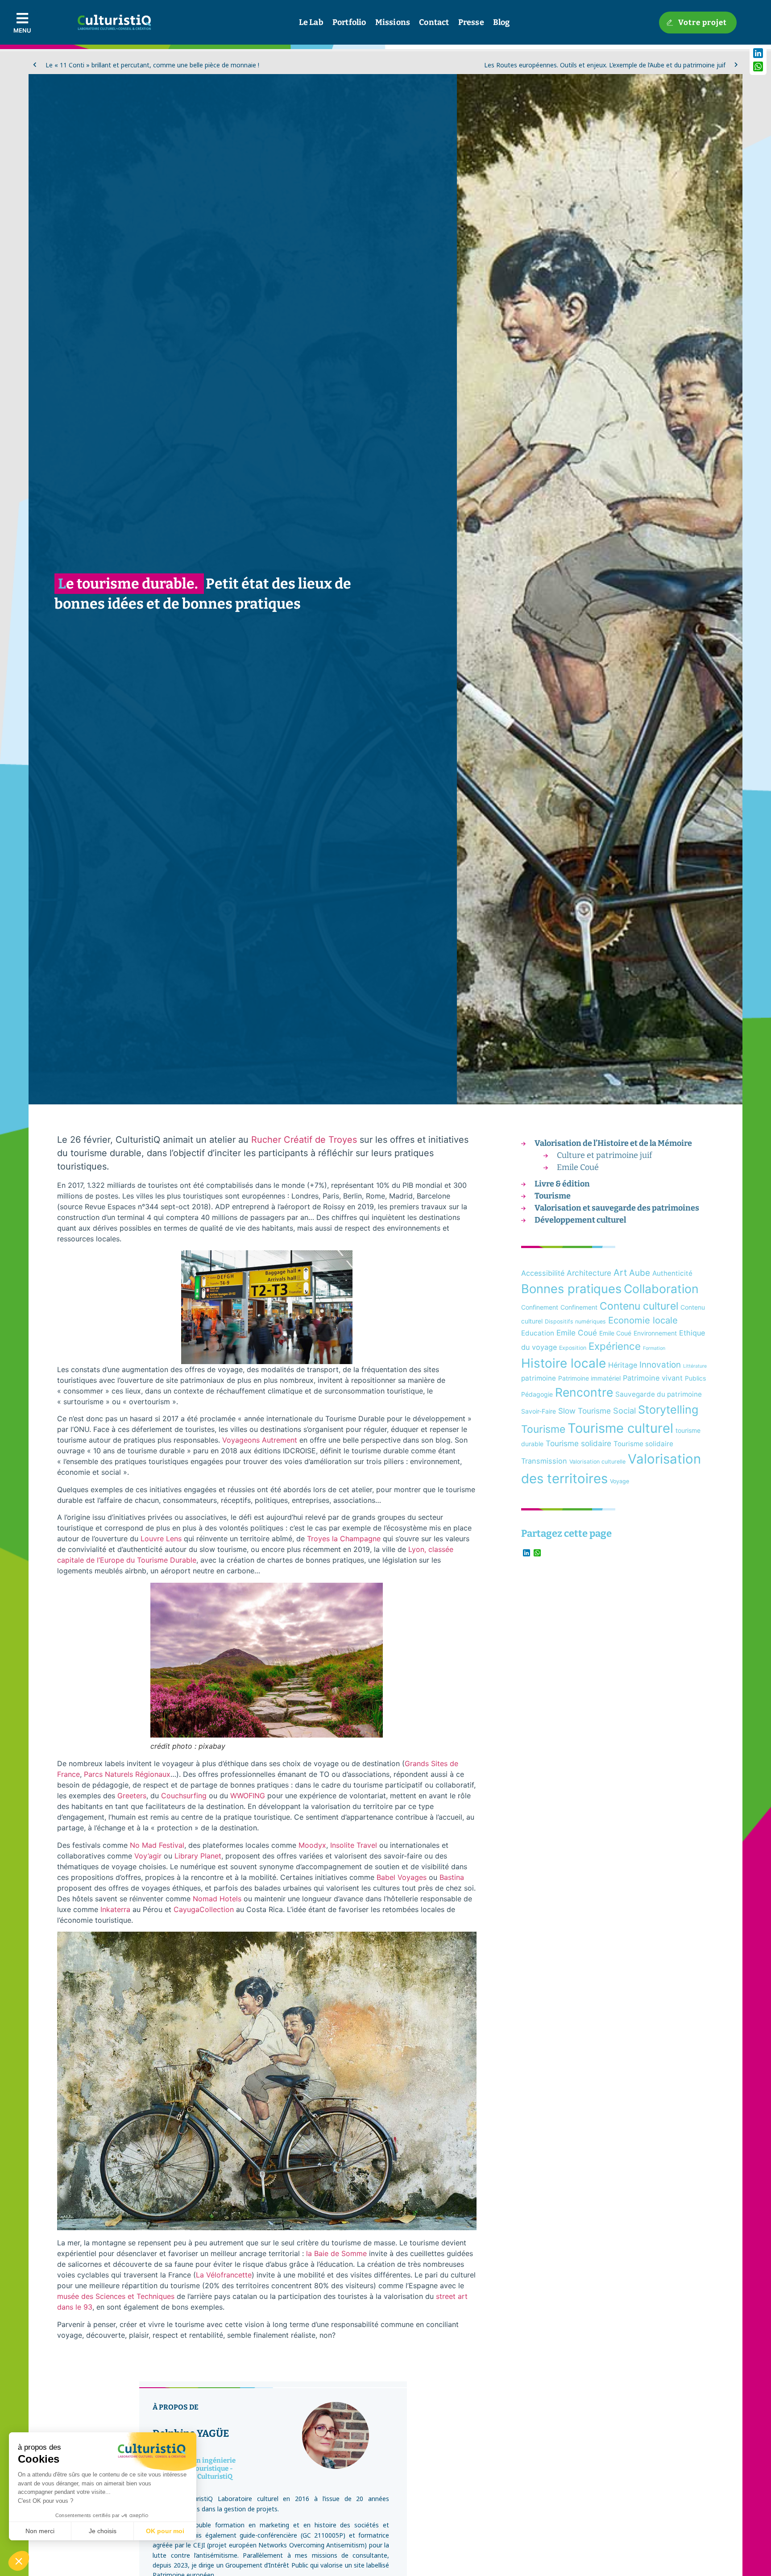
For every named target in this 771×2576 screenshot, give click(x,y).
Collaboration (661, 1289)
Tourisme (553, 1196)
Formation (654, 1348)
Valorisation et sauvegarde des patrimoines (617, 1208)
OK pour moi (165, 2531)
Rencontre (584, 1392)
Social (624, 1410)
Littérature (695, 1366)
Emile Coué (578, 1167)
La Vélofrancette (224, 2275)
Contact (434, 22)
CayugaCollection (204, 1909)
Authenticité (672, 1273)
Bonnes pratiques (571, 1289)
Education (538, 1333)
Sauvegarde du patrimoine (659, 1394)
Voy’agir (148, 1856)
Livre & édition (562, 1184)
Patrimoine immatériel (589, 1378)
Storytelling (668, 1410)
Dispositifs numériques (575, 1321)
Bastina (452, 1877)
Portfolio (349, 22)
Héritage (623, 1365)
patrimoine (539, 1378)
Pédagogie (537, 1394)
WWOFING (248, 1796)
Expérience (615, 1346)
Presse (471, 22)
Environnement (655, 1333)
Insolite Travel (354, 1845)
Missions (393, 22)
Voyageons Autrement (260, 1440)
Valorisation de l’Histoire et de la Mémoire (613, 1143)
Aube (640, 1273)
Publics (695, 1378)
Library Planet (198, 1856)
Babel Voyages (402, 1877)
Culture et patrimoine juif (604, 1155)
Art (620, 1272)
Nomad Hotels (217, 1899)
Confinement (540, 1307)
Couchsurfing (184, 1796)
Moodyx (312, 1845)
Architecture (589, 1273)
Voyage (620, 1481)
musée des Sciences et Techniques (116, 2296)
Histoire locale (564, 1363)
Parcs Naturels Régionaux (127, 1774)
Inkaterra (115, 1909)
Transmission (544, 1461)
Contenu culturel (639, 1306)
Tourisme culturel (620, 1428)
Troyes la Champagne (344, 1539)
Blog (502, 22)
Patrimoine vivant (653, 1378)
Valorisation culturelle (597, 1462)
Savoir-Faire (539, 1411)
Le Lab (311, 22)
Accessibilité (543, 1273)
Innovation (660, 1365)
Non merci (40, 2531)
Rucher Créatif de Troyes (304, 1140)
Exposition (573, 1348)
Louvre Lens (161, 1539)
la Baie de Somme (336, 2253)
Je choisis (103, 2531)
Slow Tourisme (584, 1411)
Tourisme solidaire (578, 1443)
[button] (19, 2561)
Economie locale (643, 1320)
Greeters (132, 1796)
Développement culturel (580, 1220)
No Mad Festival (157, 1845)
